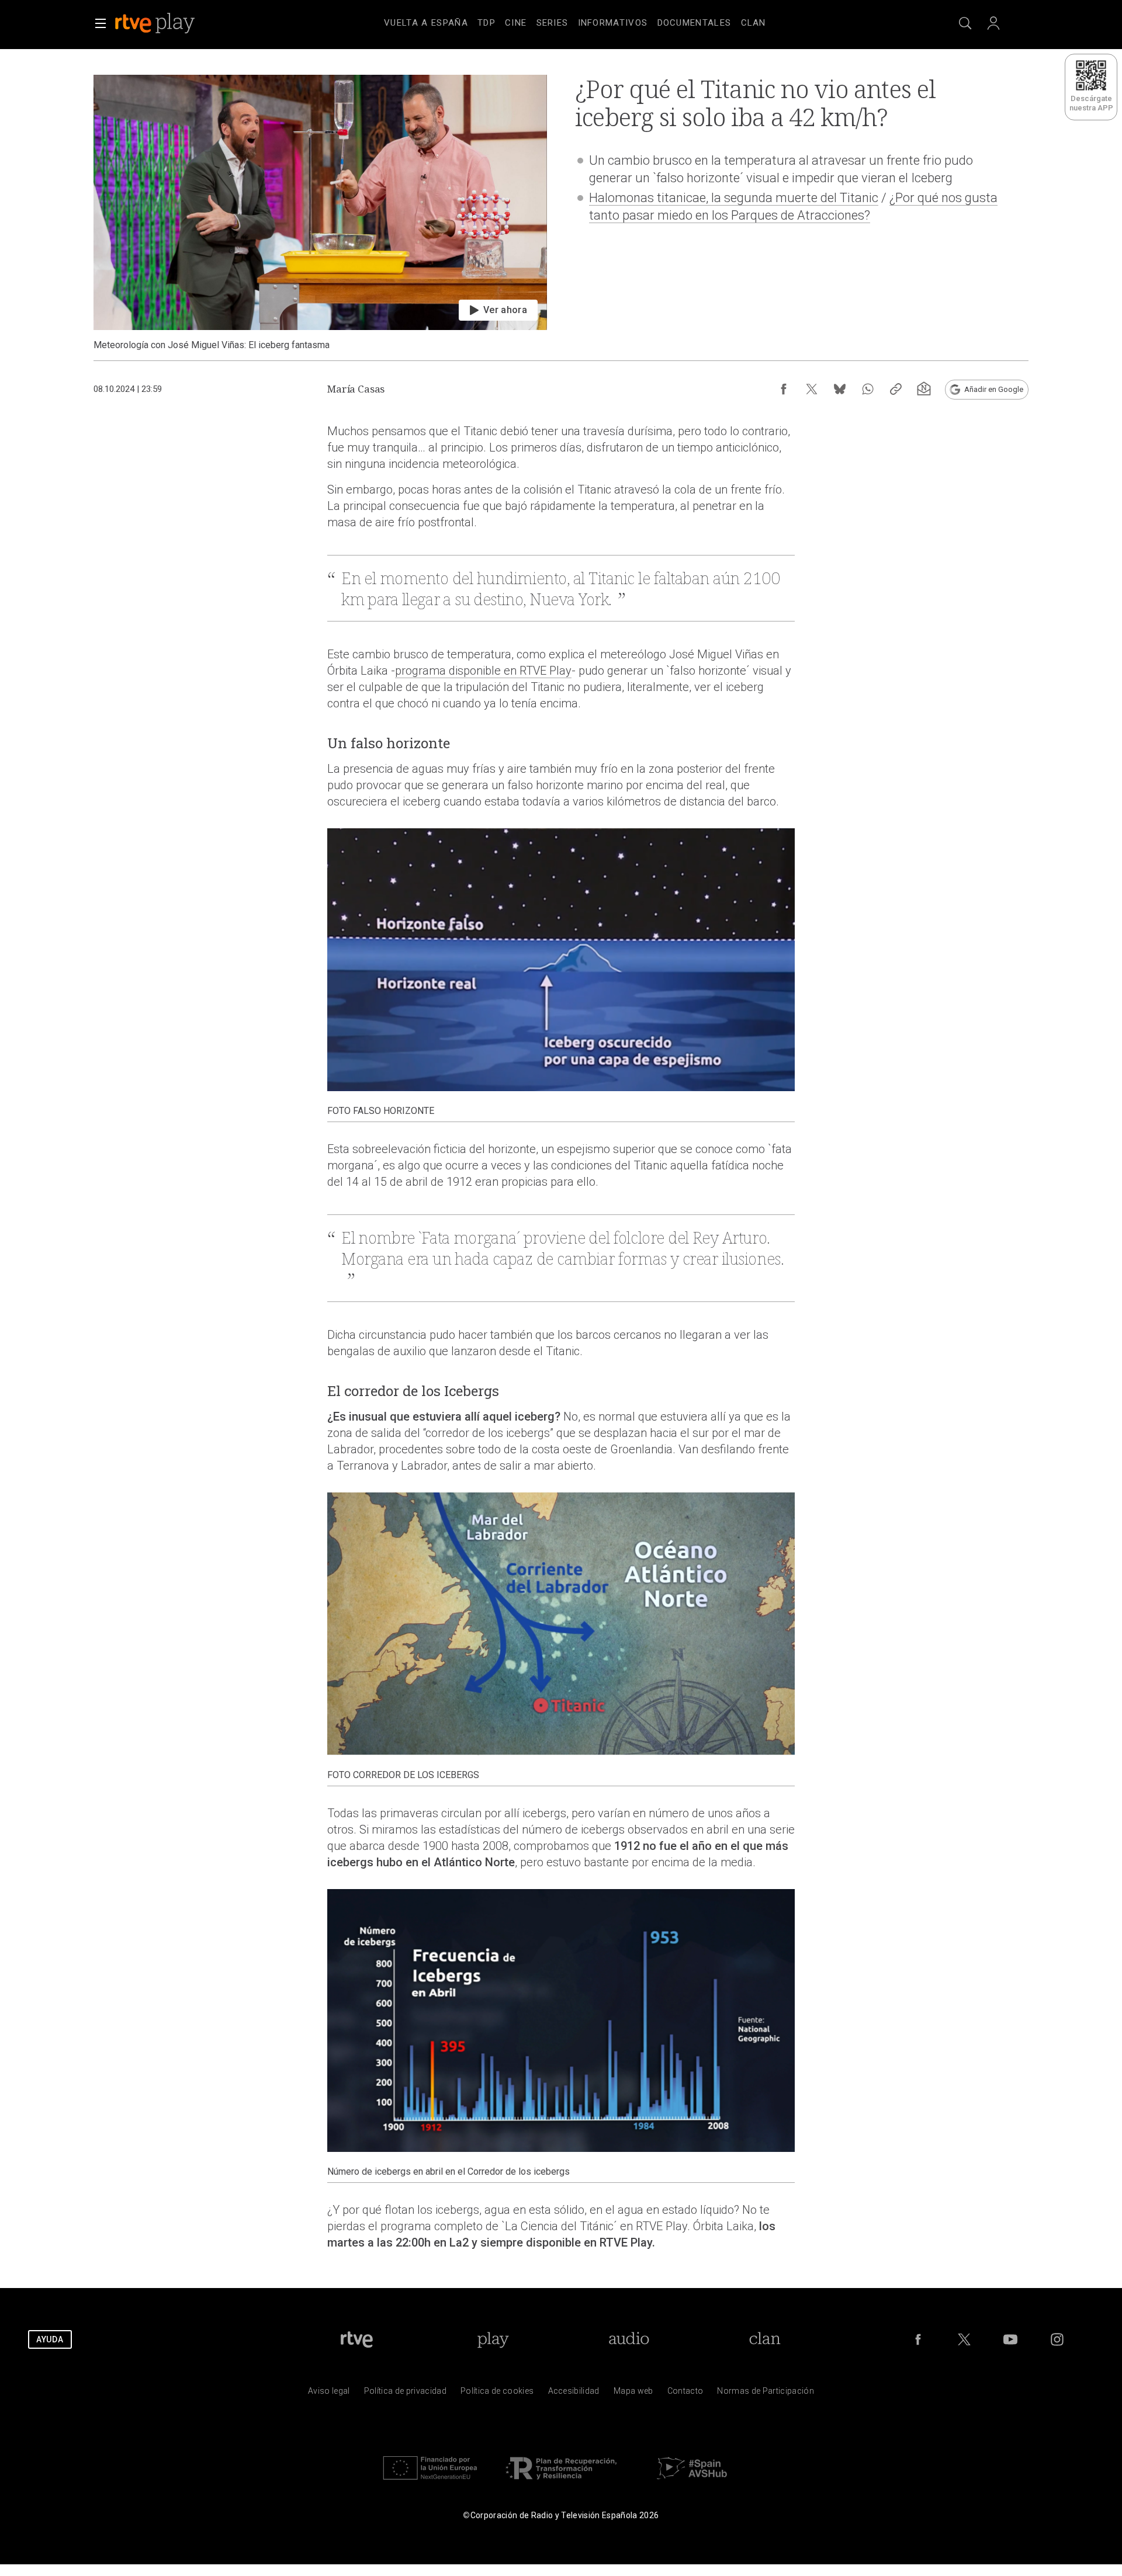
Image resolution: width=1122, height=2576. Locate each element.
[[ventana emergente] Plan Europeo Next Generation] (430, 2482)
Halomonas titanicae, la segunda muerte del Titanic (734, 198)
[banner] (171, 23)
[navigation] (575, 21)
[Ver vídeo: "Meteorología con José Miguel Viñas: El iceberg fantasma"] (320, 213)
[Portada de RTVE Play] (156, 23)
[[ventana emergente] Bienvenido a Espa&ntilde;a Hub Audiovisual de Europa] (692, 2482)
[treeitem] (426, 23)
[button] (101, 23)
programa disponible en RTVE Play (483, 671)
